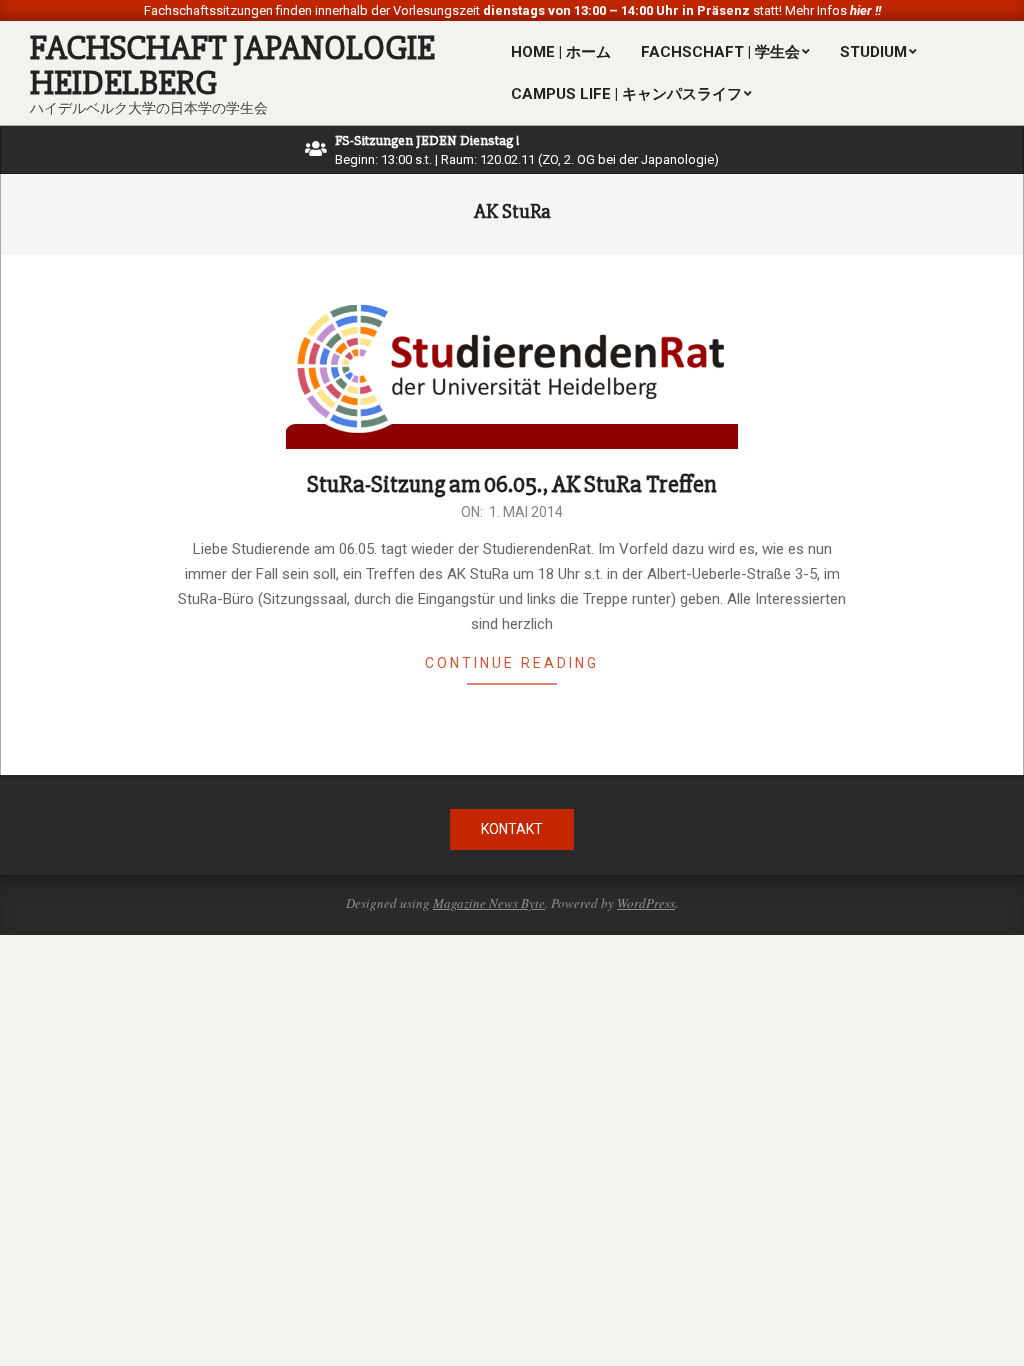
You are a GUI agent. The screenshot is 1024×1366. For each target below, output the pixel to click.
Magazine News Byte (489, 903)
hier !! (864, 10)
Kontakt (512, 829)
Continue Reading (512, 663)
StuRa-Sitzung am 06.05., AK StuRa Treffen (512, 484)
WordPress (646, 903)
